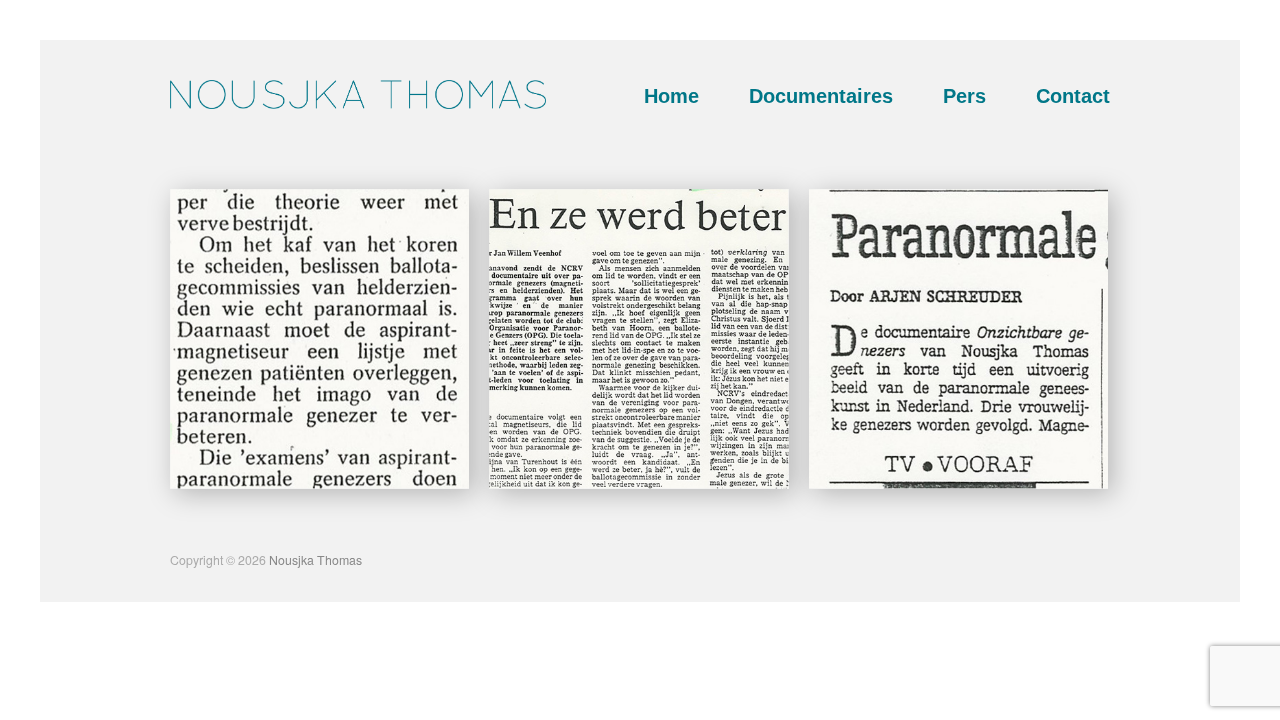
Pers (964, 96)
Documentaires (821, 96)
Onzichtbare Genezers (382, 469)
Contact (1073, 96)
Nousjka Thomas (315, 560)
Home (671, 96)
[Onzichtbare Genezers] (319, 338)
